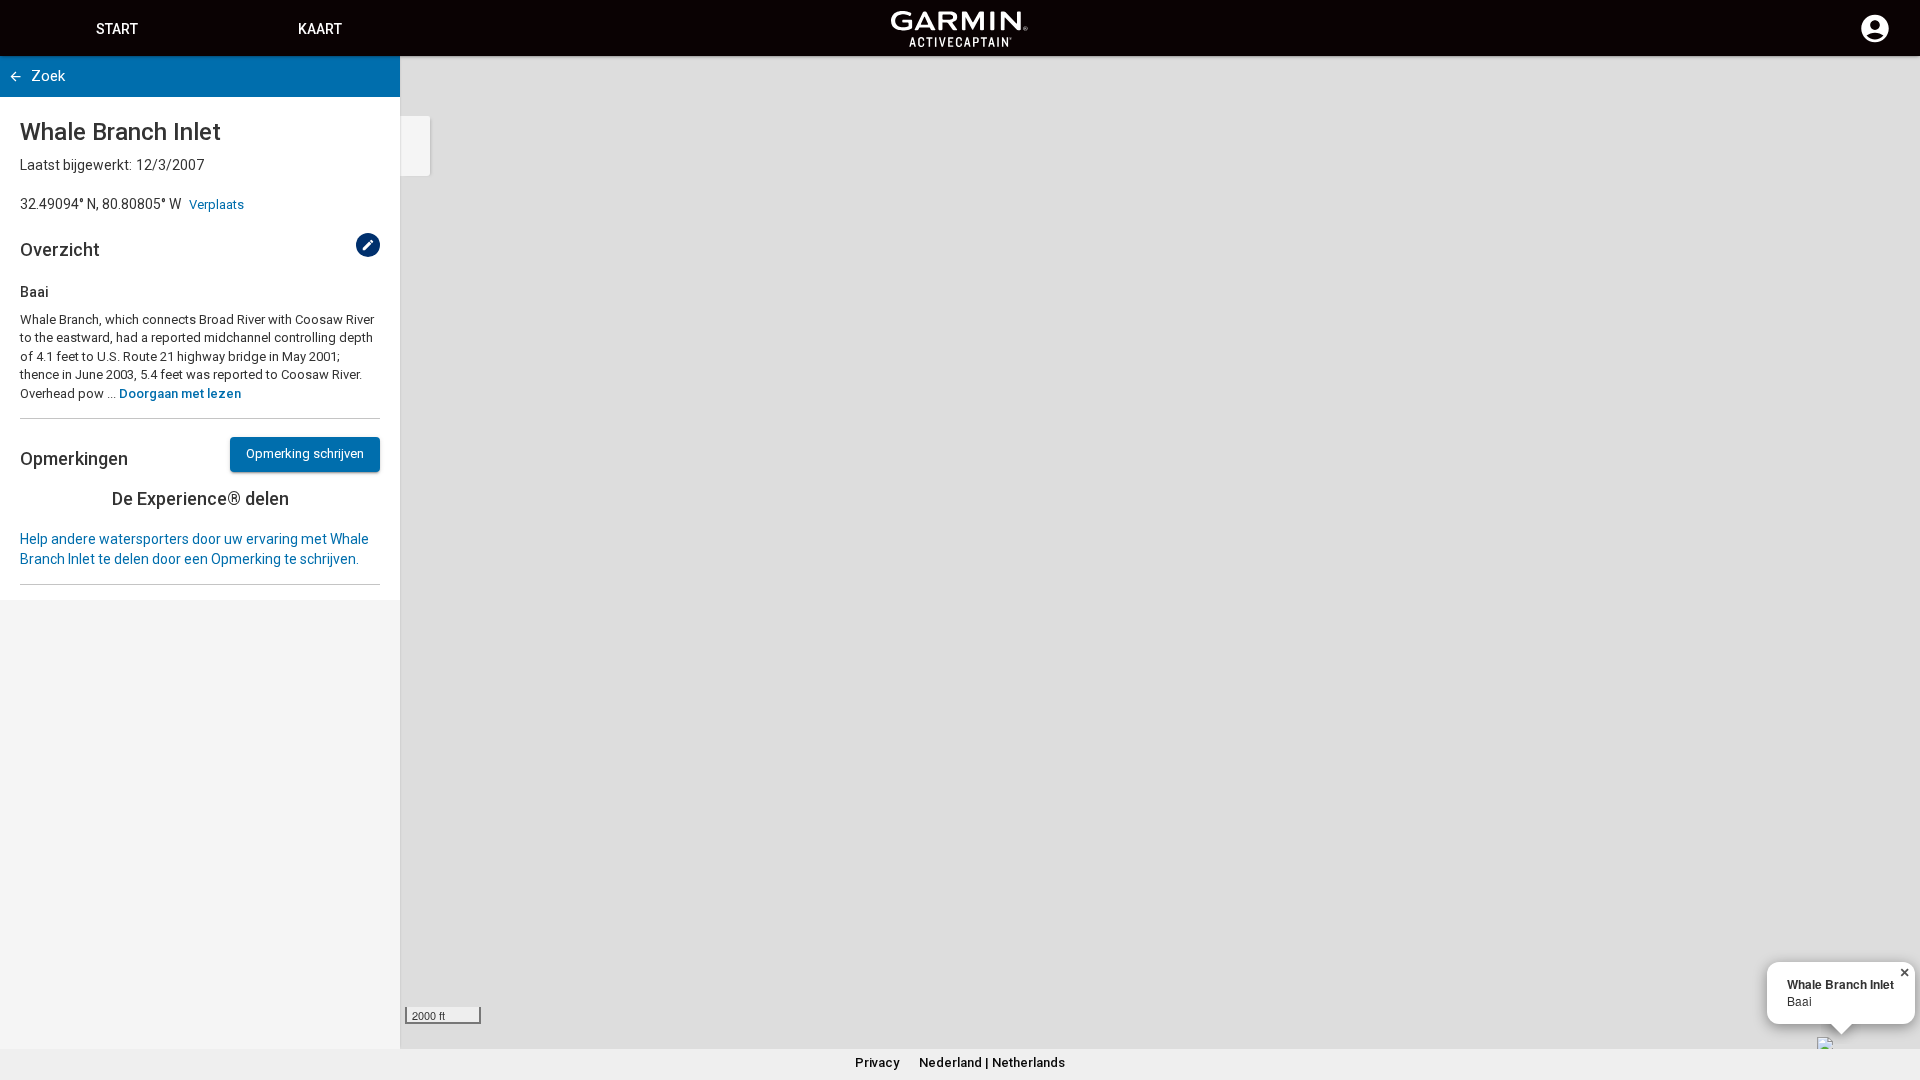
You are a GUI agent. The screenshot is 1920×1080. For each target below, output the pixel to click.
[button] (1895, 989)
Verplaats (216, 204)
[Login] (1875, 40)
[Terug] (15, 76)
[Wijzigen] (368, 245)
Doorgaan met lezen (180, 393)
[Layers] (1886, 90)
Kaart (320, 29)
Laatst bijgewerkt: (76, 165)
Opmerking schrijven (305, 453)
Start (117, 29)
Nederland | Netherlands (992, 1062)
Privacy (877, 1062)
